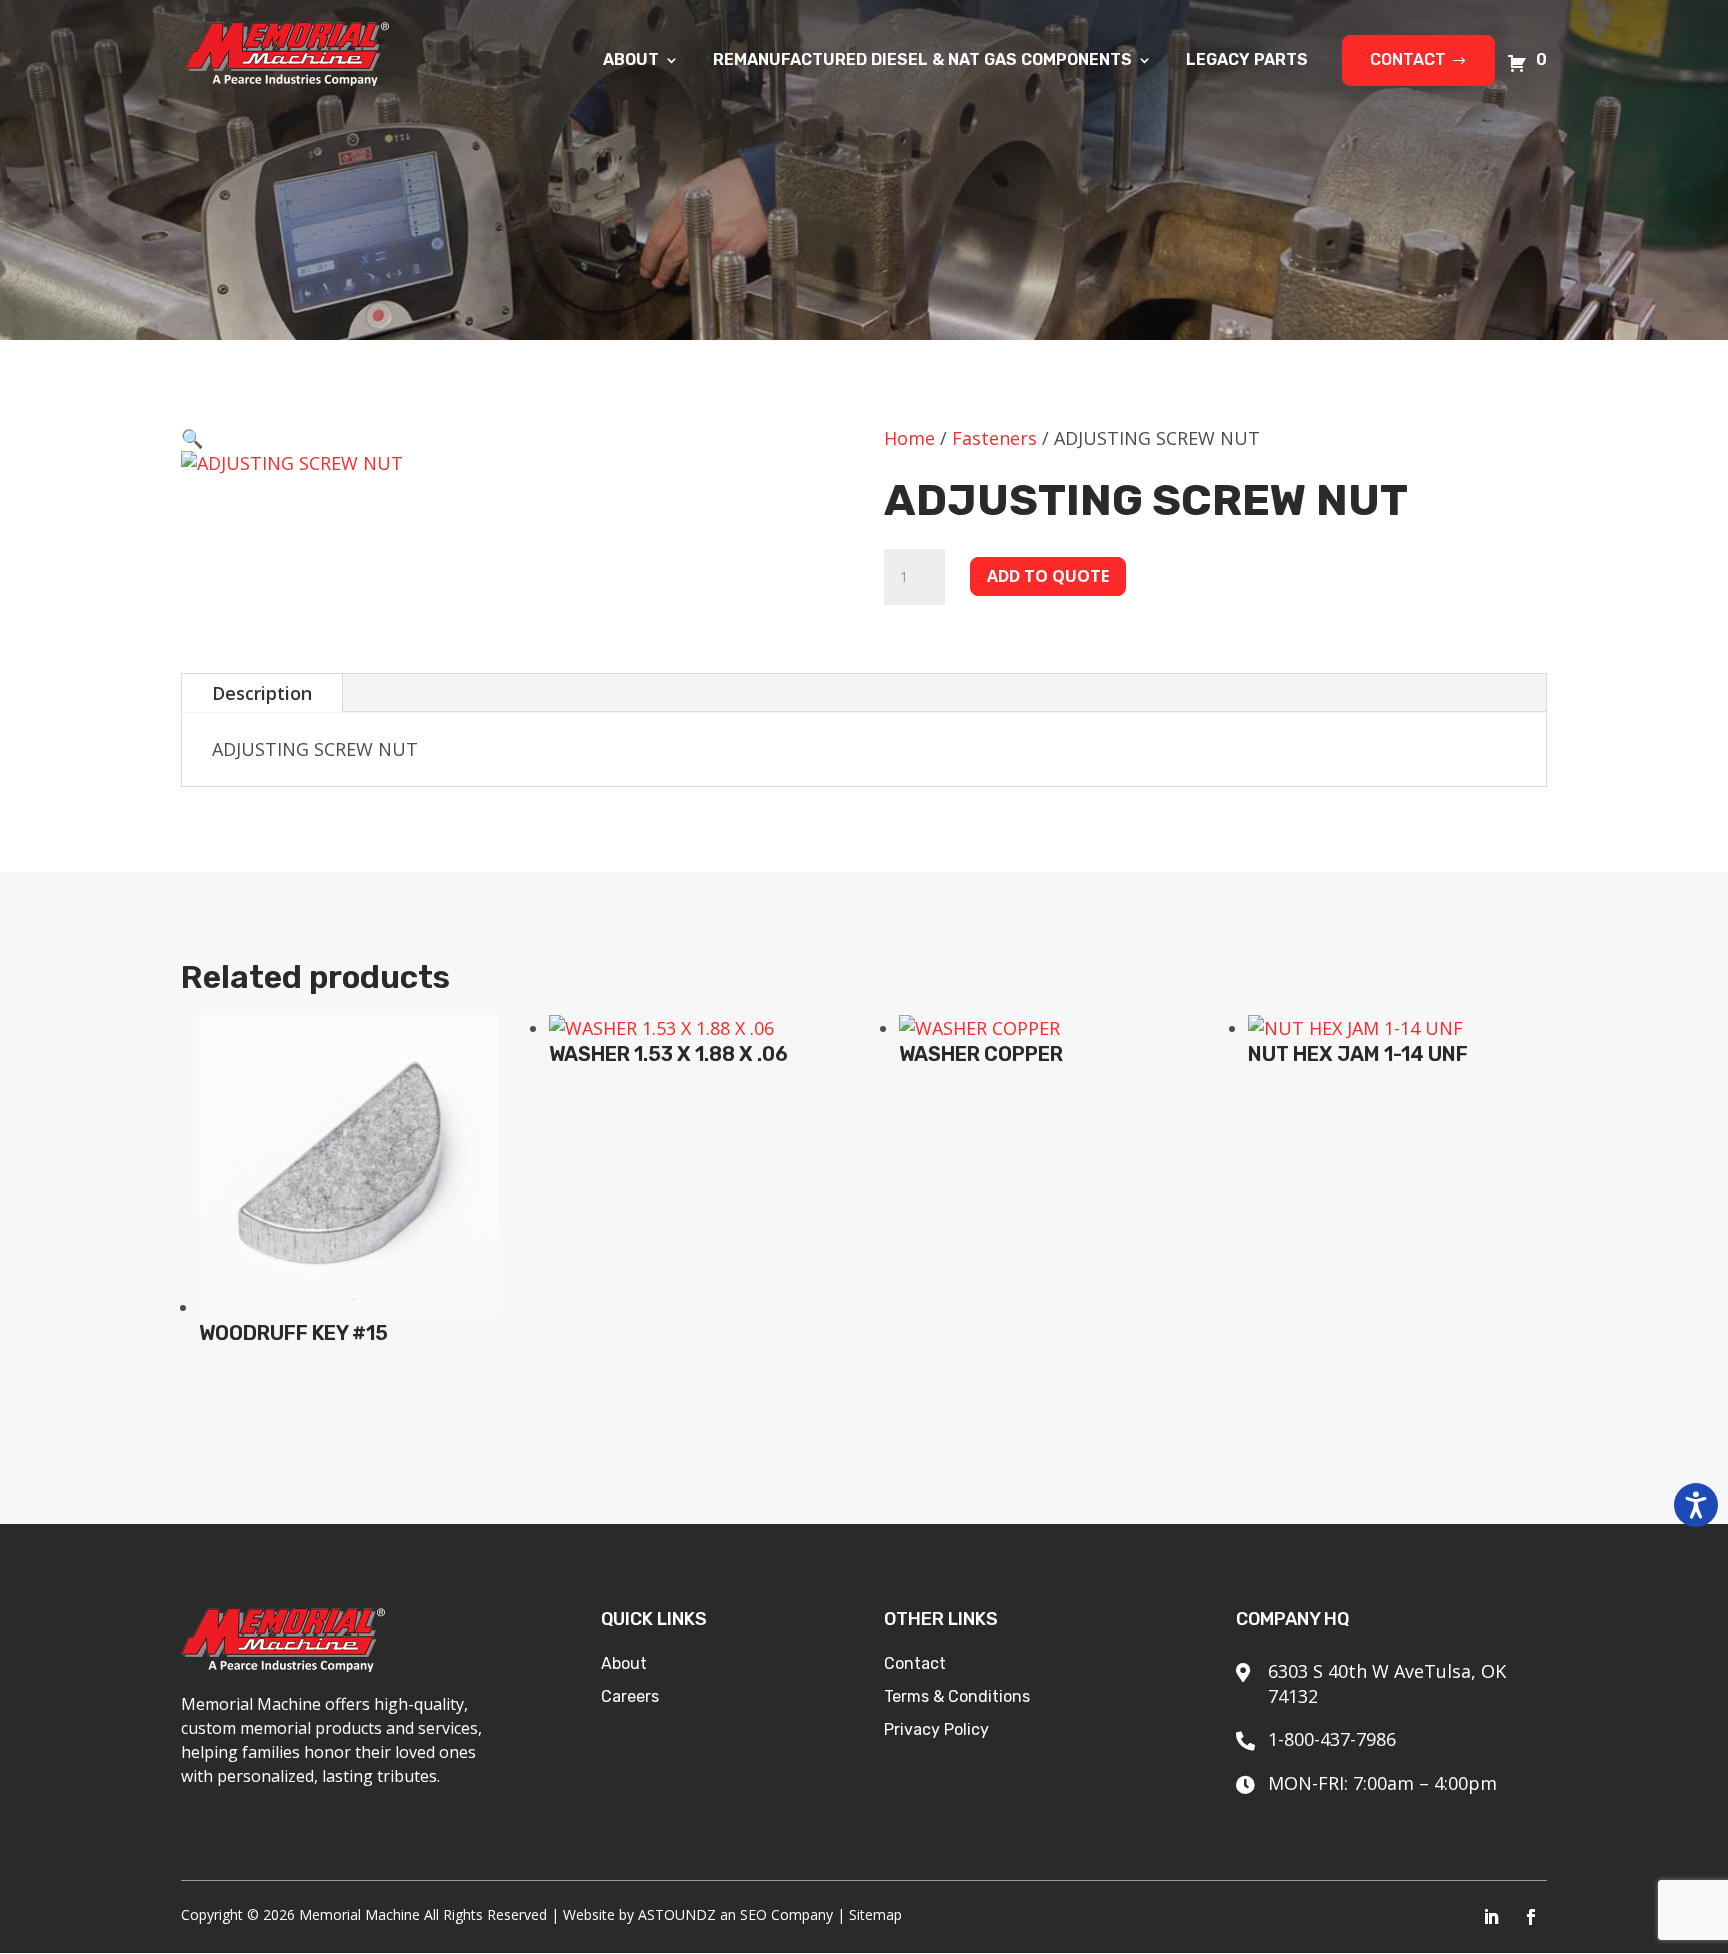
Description (262, 693)
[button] (192, 438)
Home (909, 438)
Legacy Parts (1247, 61)
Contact (1408, 59)
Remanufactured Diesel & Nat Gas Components (922, 61)
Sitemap (875, 1914)
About (631, 61)
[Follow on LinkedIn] (1491, 1917)
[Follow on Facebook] (1531, 1917)
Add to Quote (1048, 576)
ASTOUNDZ (677, 1914)
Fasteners (994, 438)
